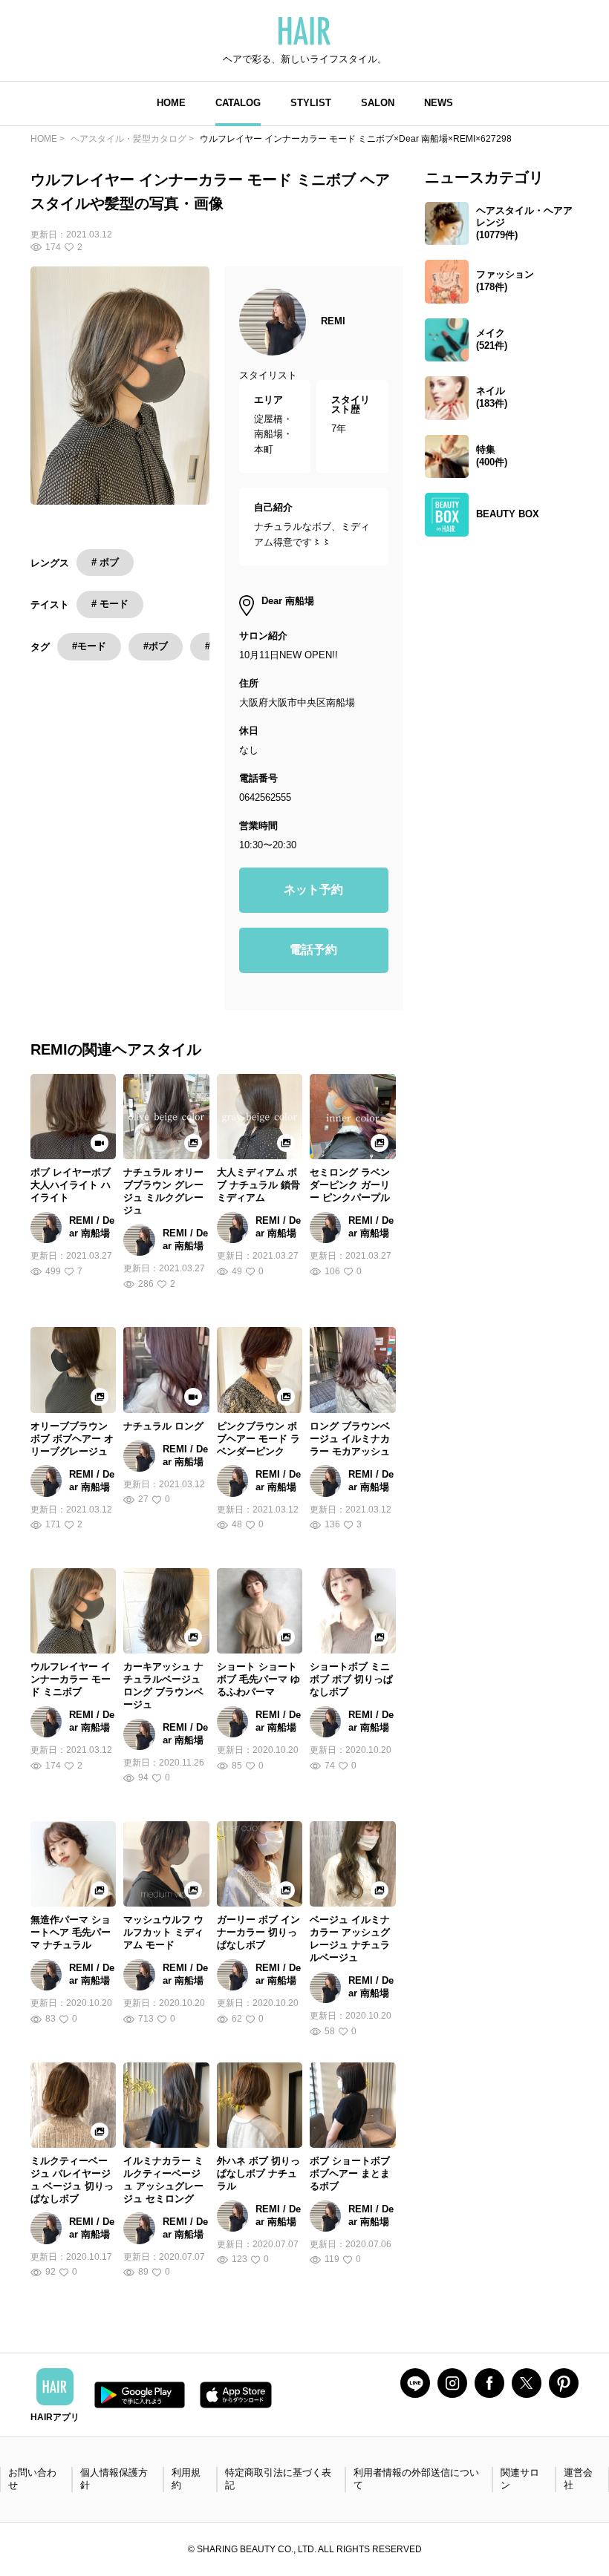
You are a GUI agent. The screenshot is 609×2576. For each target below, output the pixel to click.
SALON (378, 103)
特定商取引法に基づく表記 (278, 2479)
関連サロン (520, 2479)
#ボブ (156, 646)
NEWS (439, 103)
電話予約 (313, 950)
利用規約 (186, 2479)
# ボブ (105, 562)
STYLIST (311, 103)
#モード (89, 646)
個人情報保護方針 (114, 2479)
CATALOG (238, 103)
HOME (171, 103)
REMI (333, 321)
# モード (110, 604)
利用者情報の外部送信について (416, 2479)
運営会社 (578, 2479)
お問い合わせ (32, 2479)
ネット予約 (313, 889)
